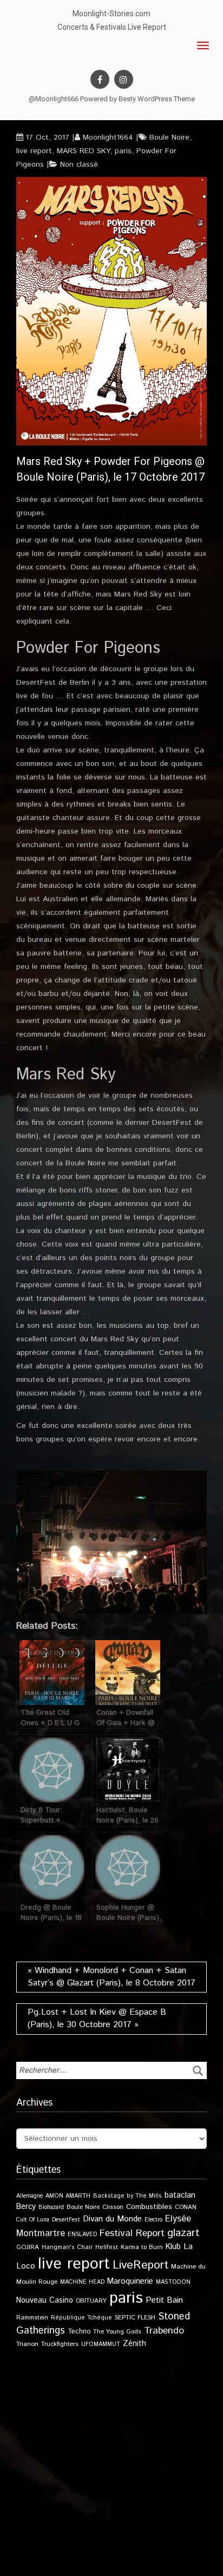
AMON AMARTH (68, 2196)
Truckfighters (60, 2344)
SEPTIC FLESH (135, 2318)
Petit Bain (164, 2300)
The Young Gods (117, 2332)
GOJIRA (28, 2247)
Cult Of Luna (33, 2220)
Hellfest (107, 2247)
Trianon (27, 2344)
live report (34, 151)
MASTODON (173, 2282)
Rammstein (32, 2318)
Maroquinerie (130, 2281)
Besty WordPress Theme (157, 99)
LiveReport (140, 2265)
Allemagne (29, 2196)
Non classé (79, 165)
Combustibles (149, 2207)
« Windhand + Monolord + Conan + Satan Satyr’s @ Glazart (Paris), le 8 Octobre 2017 (111, 1977)
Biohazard (51, 2207)
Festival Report (132, 2233)
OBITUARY (91, 2301)
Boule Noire (169, 137)
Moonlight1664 (108, 137)
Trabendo (164, 2331)
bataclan (180, 2195)
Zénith (135, 2344)
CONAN (186, 2207)
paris (123, 151)
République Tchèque (81, 2318)
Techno (79, 2331)
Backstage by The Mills (127, 2196)
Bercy (26, 2207)
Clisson (113, 2207)
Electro (153, 2220)
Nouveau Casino (45, 2300)
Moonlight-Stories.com (111, 14)
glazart (183, 2233)
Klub (173, 2247)
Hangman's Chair (67, 2247)
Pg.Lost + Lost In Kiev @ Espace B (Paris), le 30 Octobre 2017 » (97, 2018)
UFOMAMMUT (101, 2344)
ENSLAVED (82, 2234)
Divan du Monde (112, 2219)
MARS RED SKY (83, 151)
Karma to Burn (142, 2247)
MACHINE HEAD (82, 2282)
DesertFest (66, 2220)
